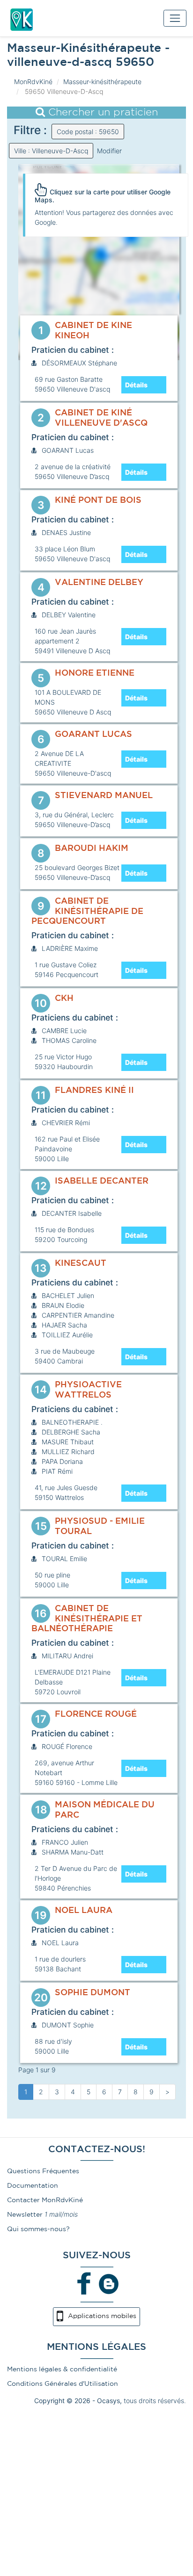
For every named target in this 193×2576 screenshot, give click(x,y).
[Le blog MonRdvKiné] (109, 2283)
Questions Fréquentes (43, 2171)
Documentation (33, 2186)
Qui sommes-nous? (38, 2229)
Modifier (109, 151)
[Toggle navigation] (175, 18)
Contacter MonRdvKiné (45, 2200)
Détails (136, 385)
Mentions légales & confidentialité (62, 2369)
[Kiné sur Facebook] (84, 2283)
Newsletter (25, 2215)
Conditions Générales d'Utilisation (63, 2384)
